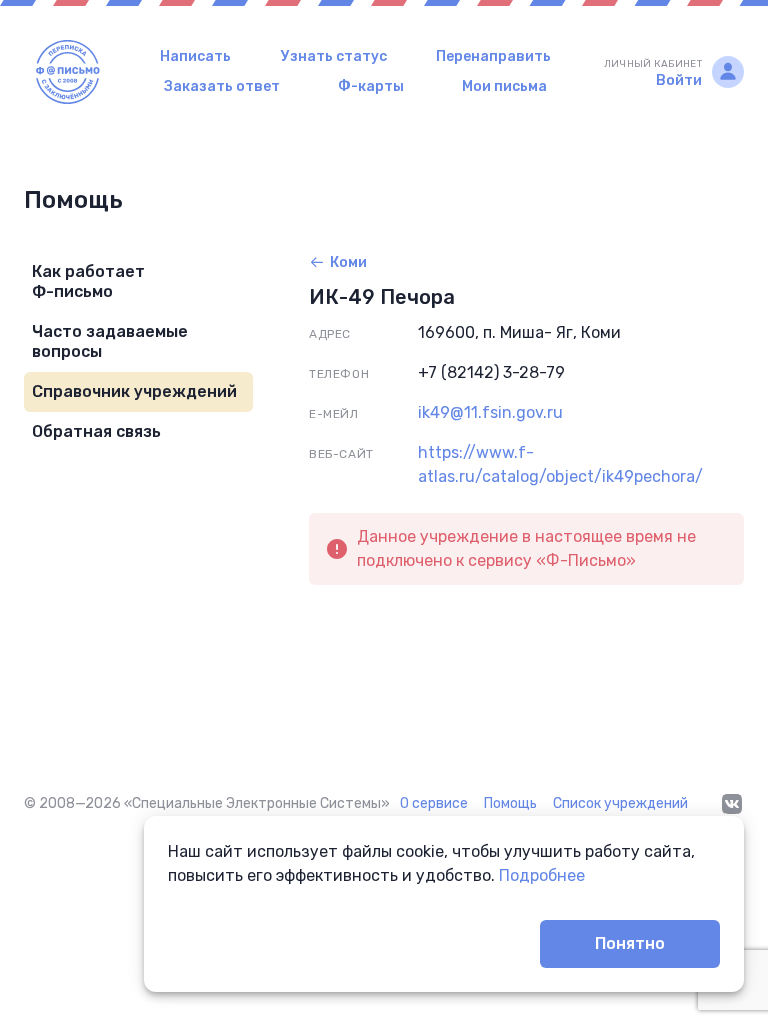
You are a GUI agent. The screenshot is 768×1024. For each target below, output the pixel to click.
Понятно (630, 943)
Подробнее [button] (542, 875)
